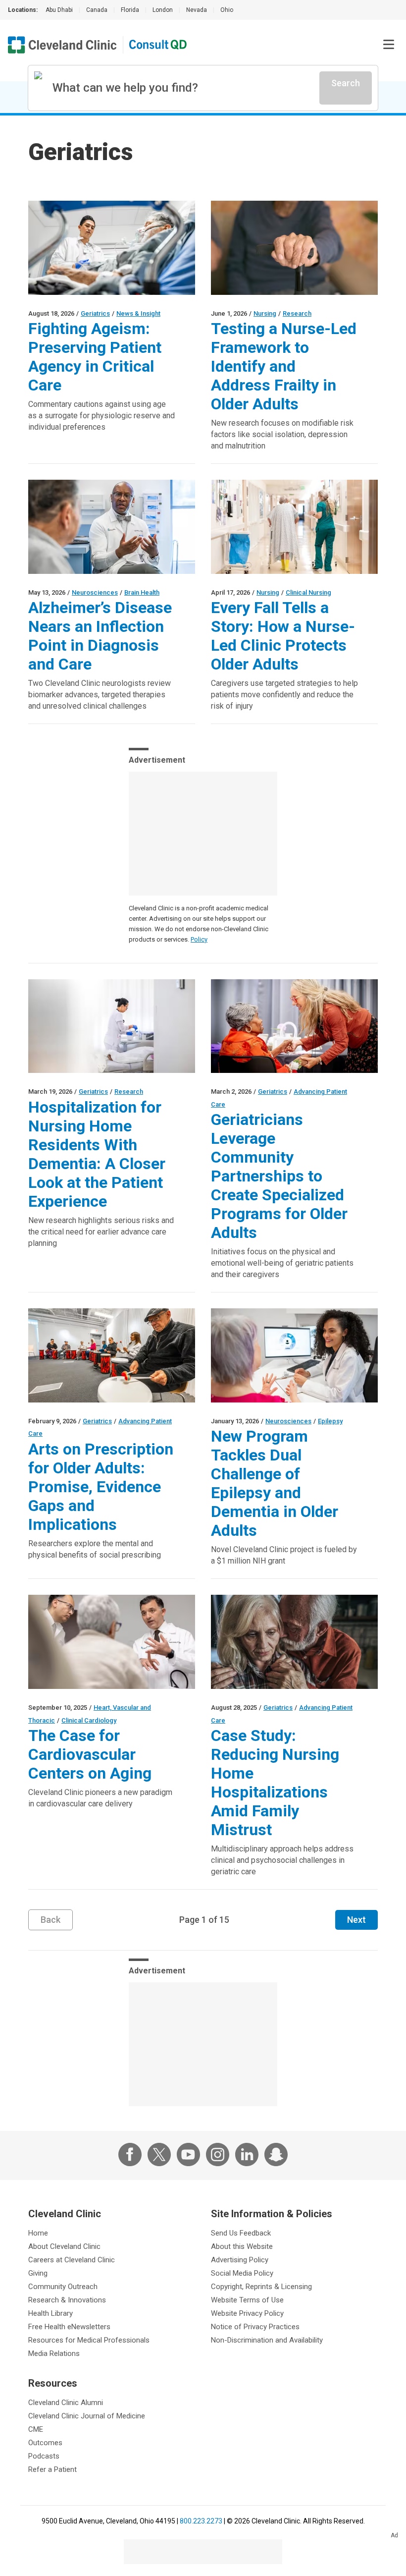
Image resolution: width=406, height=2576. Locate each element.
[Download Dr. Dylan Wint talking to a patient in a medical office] (112, 527)
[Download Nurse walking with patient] (294, 527)
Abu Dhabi (59, 10)
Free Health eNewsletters (69, 2327)
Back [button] (51, 1920)
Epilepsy (330, 1421)
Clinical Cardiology (89, 1720)
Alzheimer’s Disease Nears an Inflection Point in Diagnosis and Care (100, 636)
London (163, 10)
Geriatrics (95, 313)
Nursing (265, 313)
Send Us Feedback (241, 2233)
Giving (38, 2273)
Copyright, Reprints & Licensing (261, 2287)
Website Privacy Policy (247, 2313)
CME (36, 2429)
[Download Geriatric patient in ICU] (112, 248)
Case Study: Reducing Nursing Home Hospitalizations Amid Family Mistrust (275, 1783)
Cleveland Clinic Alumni (66, 2403)
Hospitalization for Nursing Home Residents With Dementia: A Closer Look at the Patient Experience (97, 1154)
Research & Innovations (67, 2300)
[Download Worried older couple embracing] (294, 1642)
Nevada (197, 10)
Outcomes (45, 2443)
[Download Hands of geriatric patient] (294, 248)
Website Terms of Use (247, 2300)
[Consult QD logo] (158, 45)
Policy (199, 939)
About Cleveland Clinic (64, 2246)
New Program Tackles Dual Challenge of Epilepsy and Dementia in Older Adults (275, 1483)
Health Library (51, 2313)
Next (356, 1920)
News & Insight (138, 313)
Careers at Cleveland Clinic (72, 2260)
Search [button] (346, 83)
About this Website (242, 2246)
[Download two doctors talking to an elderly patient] (112, 1642)
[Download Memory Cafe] (294, 1026)
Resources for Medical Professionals (89, 2340)
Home (38, 2233)
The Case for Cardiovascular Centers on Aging (90, 1754)
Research (297, 313)
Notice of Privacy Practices (255, 2327)
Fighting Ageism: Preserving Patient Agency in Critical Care (95, 357)
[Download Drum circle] (112, 1355)
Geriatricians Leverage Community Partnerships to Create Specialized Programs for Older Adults (279, 1176)
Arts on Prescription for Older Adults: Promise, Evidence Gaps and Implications (101, 1487)
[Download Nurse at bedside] (112, 1026)
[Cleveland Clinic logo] (62, 45)
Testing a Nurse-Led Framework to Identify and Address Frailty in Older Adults (284, 366)
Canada (97, 10)
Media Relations (54, 2353)
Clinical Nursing (308, 592)
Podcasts (44, 2456)
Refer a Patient (52, 2469)
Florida (130, 10)
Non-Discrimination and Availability (267, 2340)
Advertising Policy (240, 2260)
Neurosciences (95, 592)
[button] (389, 45)
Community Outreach (63, 2287)
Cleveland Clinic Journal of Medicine (87, 2416)
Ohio (227, 10)
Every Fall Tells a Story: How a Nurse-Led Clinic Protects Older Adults (283, 636)
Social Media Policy (242, 2273)
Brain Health (142, 592)
